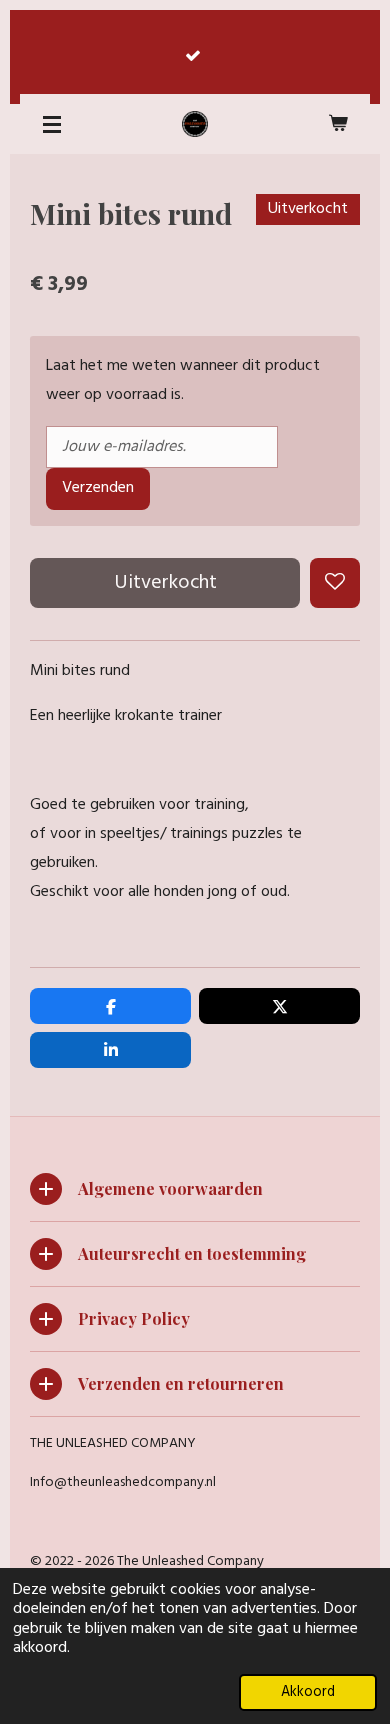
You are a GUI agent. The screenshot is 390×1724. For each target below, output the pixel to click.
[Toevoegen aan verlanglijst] (335, 583)
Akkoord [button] (308, 1692)
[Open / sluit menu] (52, 124)
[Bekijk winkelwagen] (338, 124)
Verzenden (98, 488)
